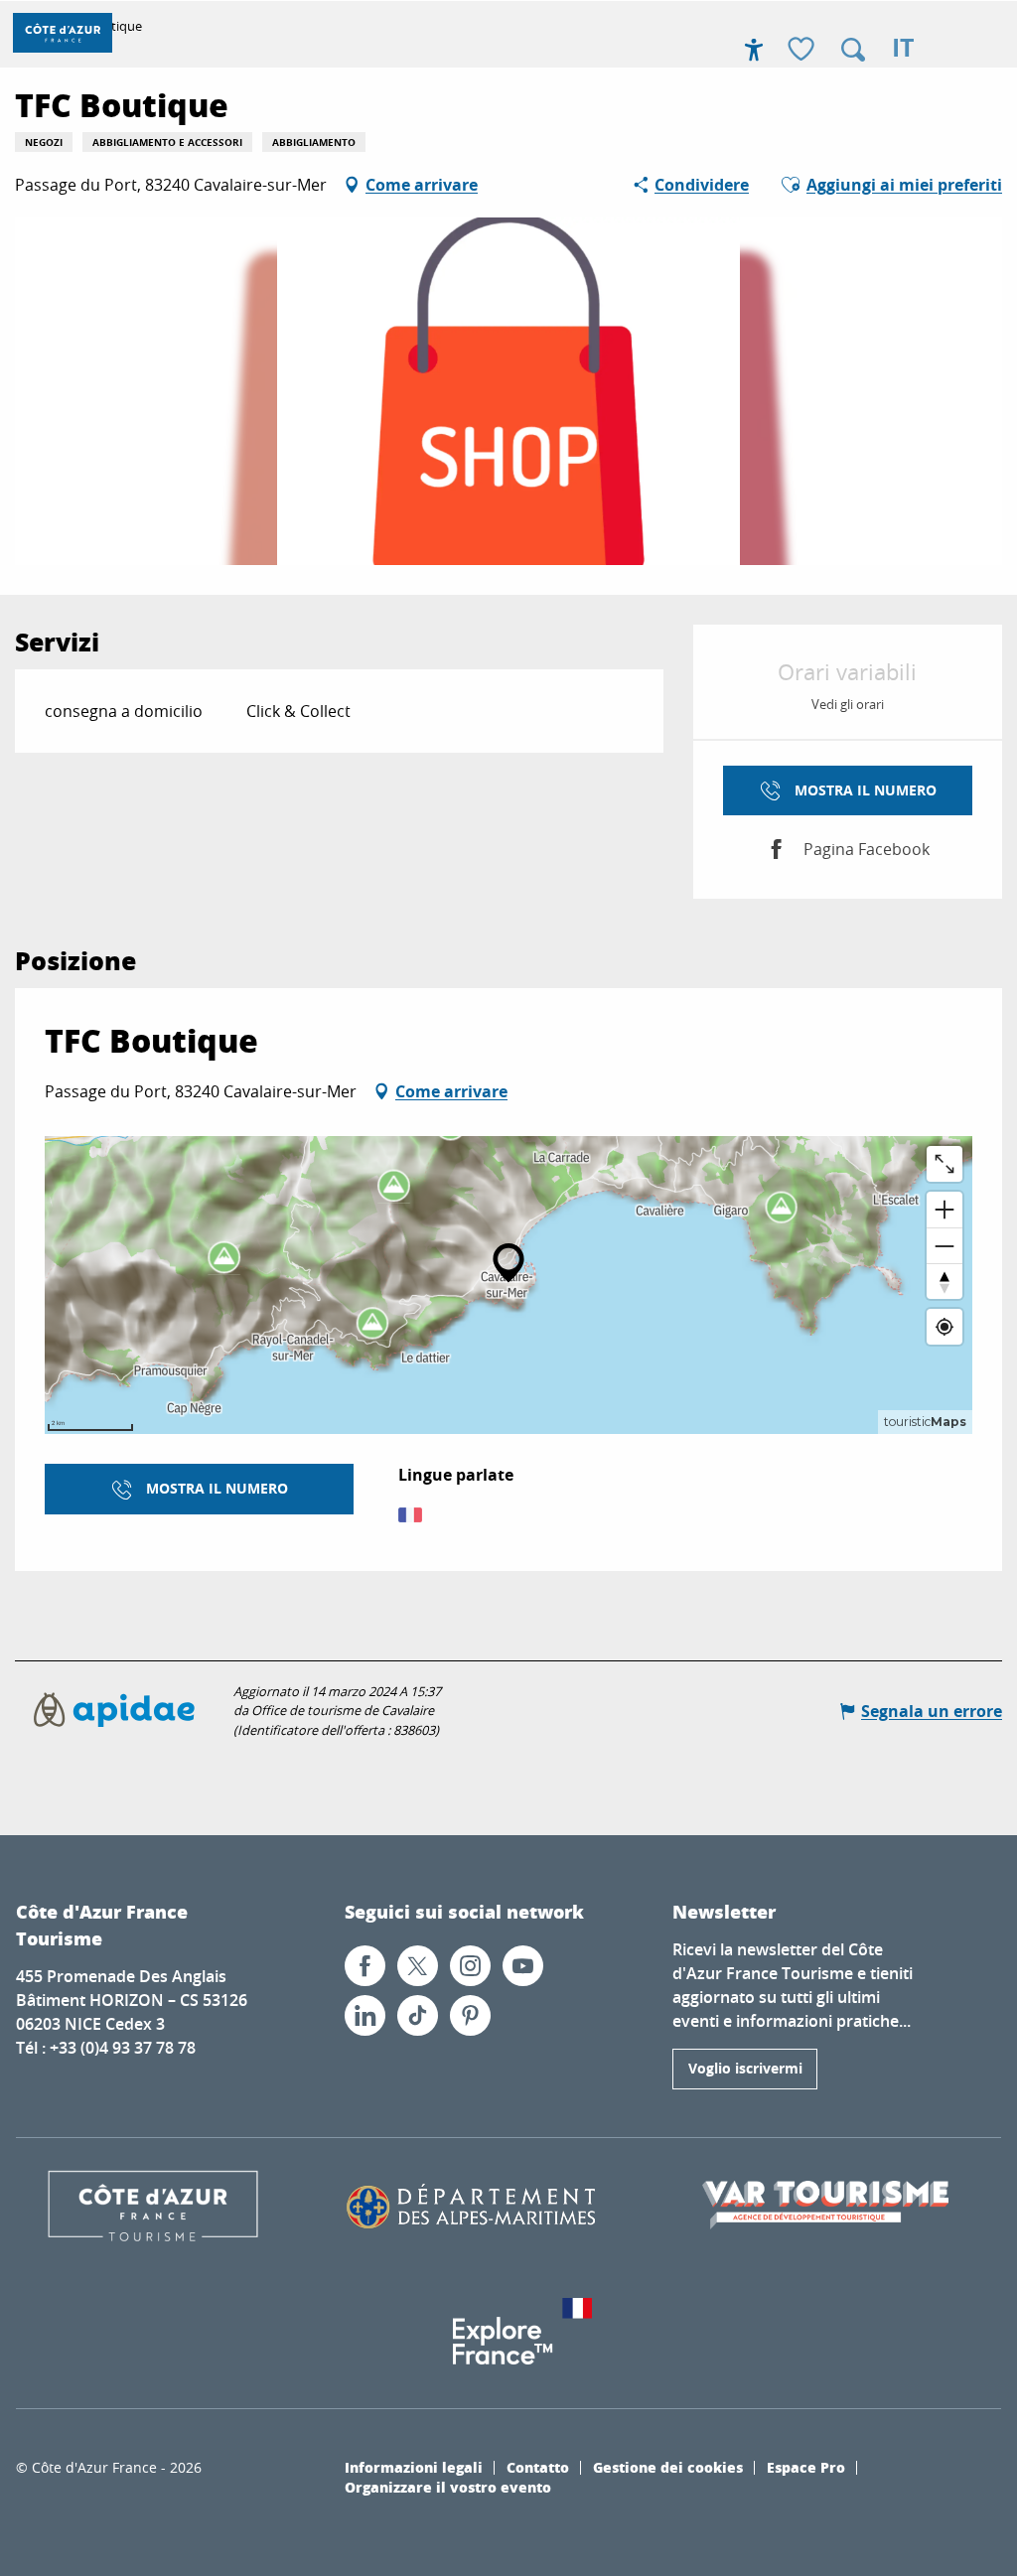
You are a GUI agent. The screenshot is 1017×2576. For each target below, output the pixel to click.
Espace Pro (806, 2467)
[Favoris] (803, 50)
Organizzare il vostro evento (448, 2487)
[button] (853, 50)
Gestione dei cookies (668, 2467)
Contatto (538, 2467)
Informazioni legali (414, 2467)
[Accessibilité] (754, 50)
